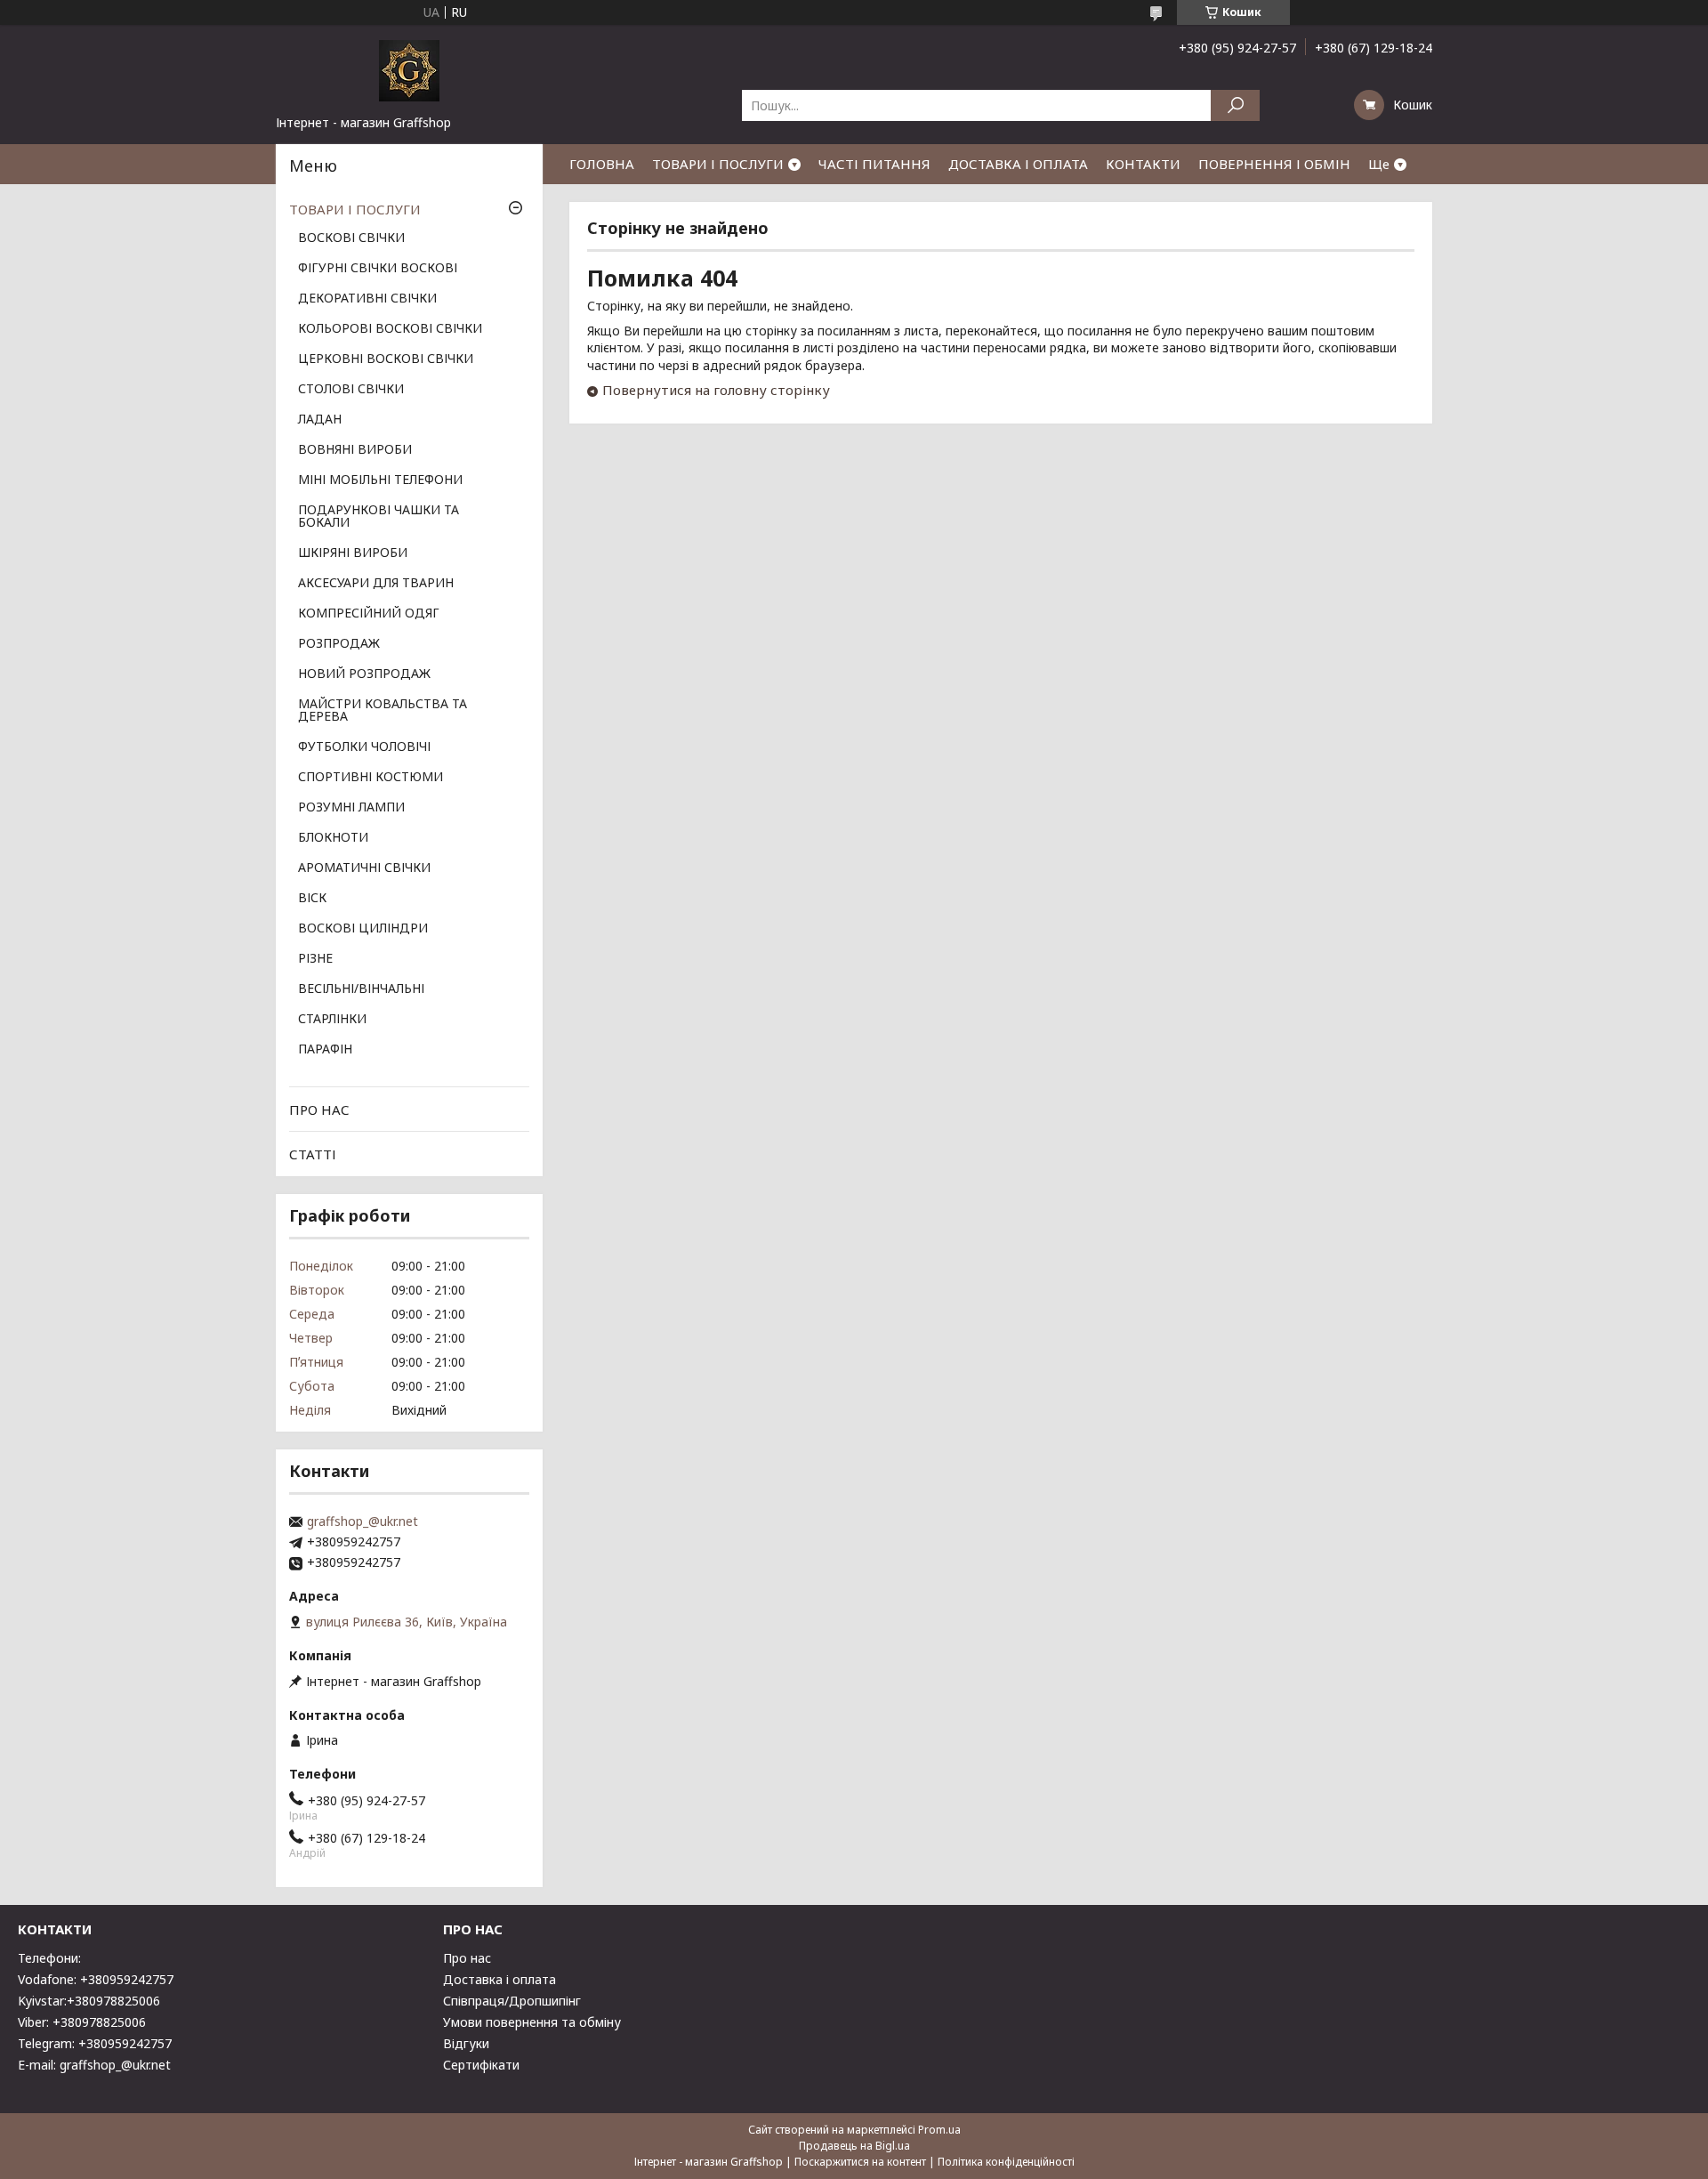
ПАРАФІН (325, 1050)
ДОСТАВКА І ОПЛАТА (1018, 164)
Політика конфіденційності (1006, 2162)
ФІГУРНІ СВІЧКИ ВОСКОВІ (378, 269)
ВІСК (312, 899)
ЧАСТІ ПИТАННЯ (874, 164)
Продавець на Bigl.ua (854, 2146)
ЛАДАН (320, 420)
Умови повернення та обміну (532, 2022)
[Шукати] (1235, 105)
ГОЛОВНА (602, 164)
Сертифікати (481, 2065)
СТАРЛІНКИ (332, 1020)
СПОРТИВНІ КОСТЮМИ (371, 778)
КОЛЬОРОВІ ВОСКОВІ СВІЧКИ (390, 329)
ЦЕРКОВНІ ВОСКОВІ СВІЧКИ (386, 359)
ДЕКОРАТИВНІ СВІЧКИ (367, 299)
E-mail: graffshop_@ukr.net (94, 2065)
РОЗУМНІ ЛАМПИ (351, 808)
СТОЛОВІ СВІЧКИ (351, 390)
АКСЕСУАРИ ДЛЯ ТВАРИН (376, 584)
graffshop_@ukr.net (363, 1521)
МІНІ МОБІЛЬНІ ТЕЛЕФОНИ (380, 480)
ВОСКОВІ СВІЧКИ (351, 238)
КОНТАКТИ (1143, 164)
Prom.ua (939, 2130)
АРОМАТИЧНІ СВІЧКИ (364, 868)
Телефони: (49, 1958)
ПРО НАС (319, 1110)
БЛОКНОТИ (333, 838)
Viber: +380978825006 (82, 2022)
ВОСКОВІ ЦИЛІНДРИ (363, 929)
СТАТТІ (313, 1154)
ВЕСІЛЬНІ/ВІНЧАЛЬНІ (361, 989)
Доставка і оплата (500, 1979)
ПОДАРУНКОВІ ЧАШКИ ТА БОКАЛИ (379, 517)
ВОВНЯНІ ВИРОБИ (355, 450)
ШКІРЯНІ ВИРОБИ (353, 553)
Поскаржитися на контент (860, 2162)
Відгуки (466, 2043)
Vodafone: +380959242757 (96, 1979)
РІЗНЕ (315, 959)
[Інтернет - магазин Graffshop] (409, 69)
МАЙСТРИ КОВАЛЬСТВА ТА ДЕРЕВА (383, 711)
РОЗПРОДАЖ (339, 644)
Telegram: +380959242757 (95, 2043)
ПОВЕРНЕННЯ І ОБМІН (1274, 164)
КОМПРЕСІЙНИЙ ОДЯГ (369, 614)
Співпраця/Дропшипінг (512, 2001)
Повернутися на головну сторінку (716, 390)
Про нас (467, 1958)
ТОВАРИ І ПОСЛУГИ (718, 164)
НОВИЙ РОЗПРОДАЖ (364, 674)
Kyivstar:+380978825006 (89, 2001)
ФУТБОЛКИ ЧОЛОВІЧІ (364, 747)
